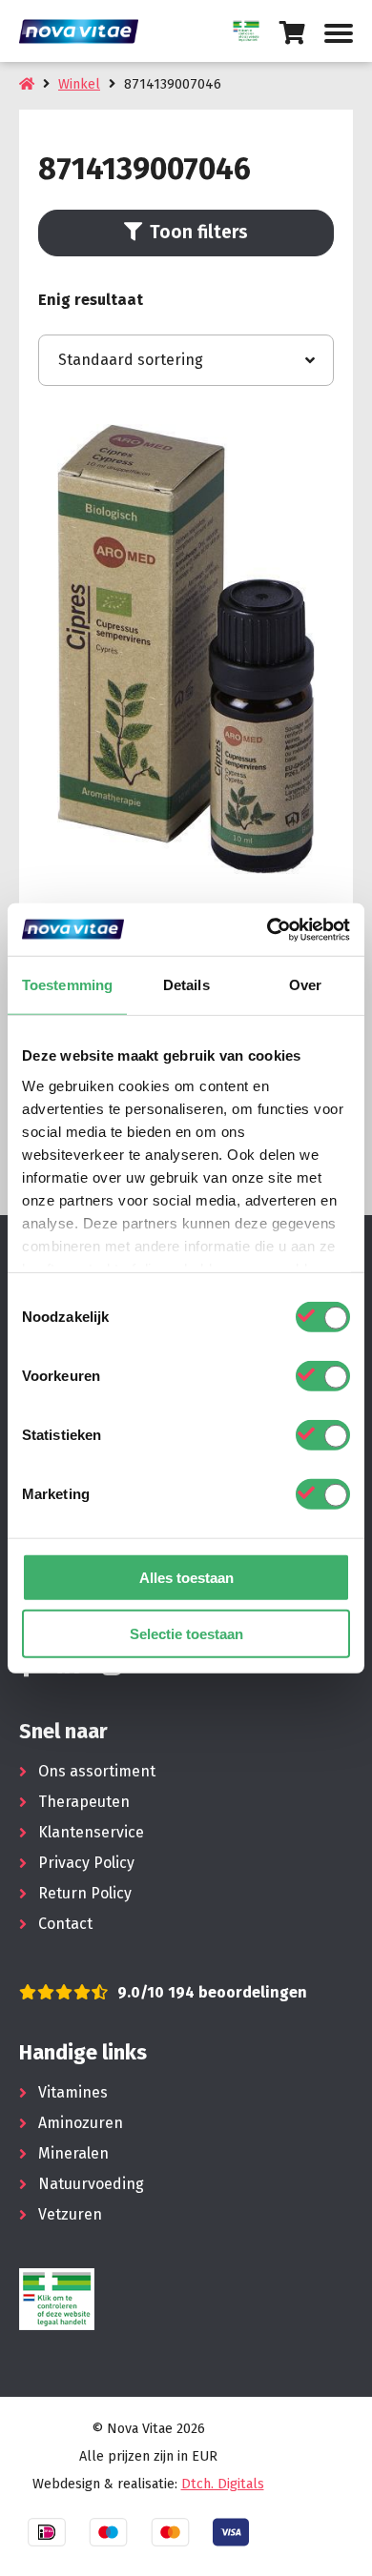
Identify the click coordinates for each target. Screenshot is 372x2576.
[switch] (323, 1376)
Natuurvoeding (91, 2184)
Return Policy (85, 1893)
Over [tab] (305, 985)
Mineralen (73, 2153)
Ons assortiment (97, 1771)
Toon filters (199, 232)
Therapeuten (84, 1802)
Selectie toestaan (186, 1634)
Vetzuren (70, 2214)
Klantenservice (91, 1832)
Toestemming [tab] (67, 985)
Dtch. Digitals (223, 2484)
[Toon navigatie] (339, 33)
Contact (65, 1924)
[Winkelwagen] (292, 33)
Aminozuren (81, 2123)
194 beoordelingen (236, 1992)
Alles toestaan (186, 1578)
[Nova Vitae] (86, 31)
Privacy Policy (86, 1863)
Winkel (79, 84)
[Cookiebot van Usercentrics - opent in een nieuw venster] (268, 929)
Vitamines (73, 2092)
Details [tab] (186, 985)
